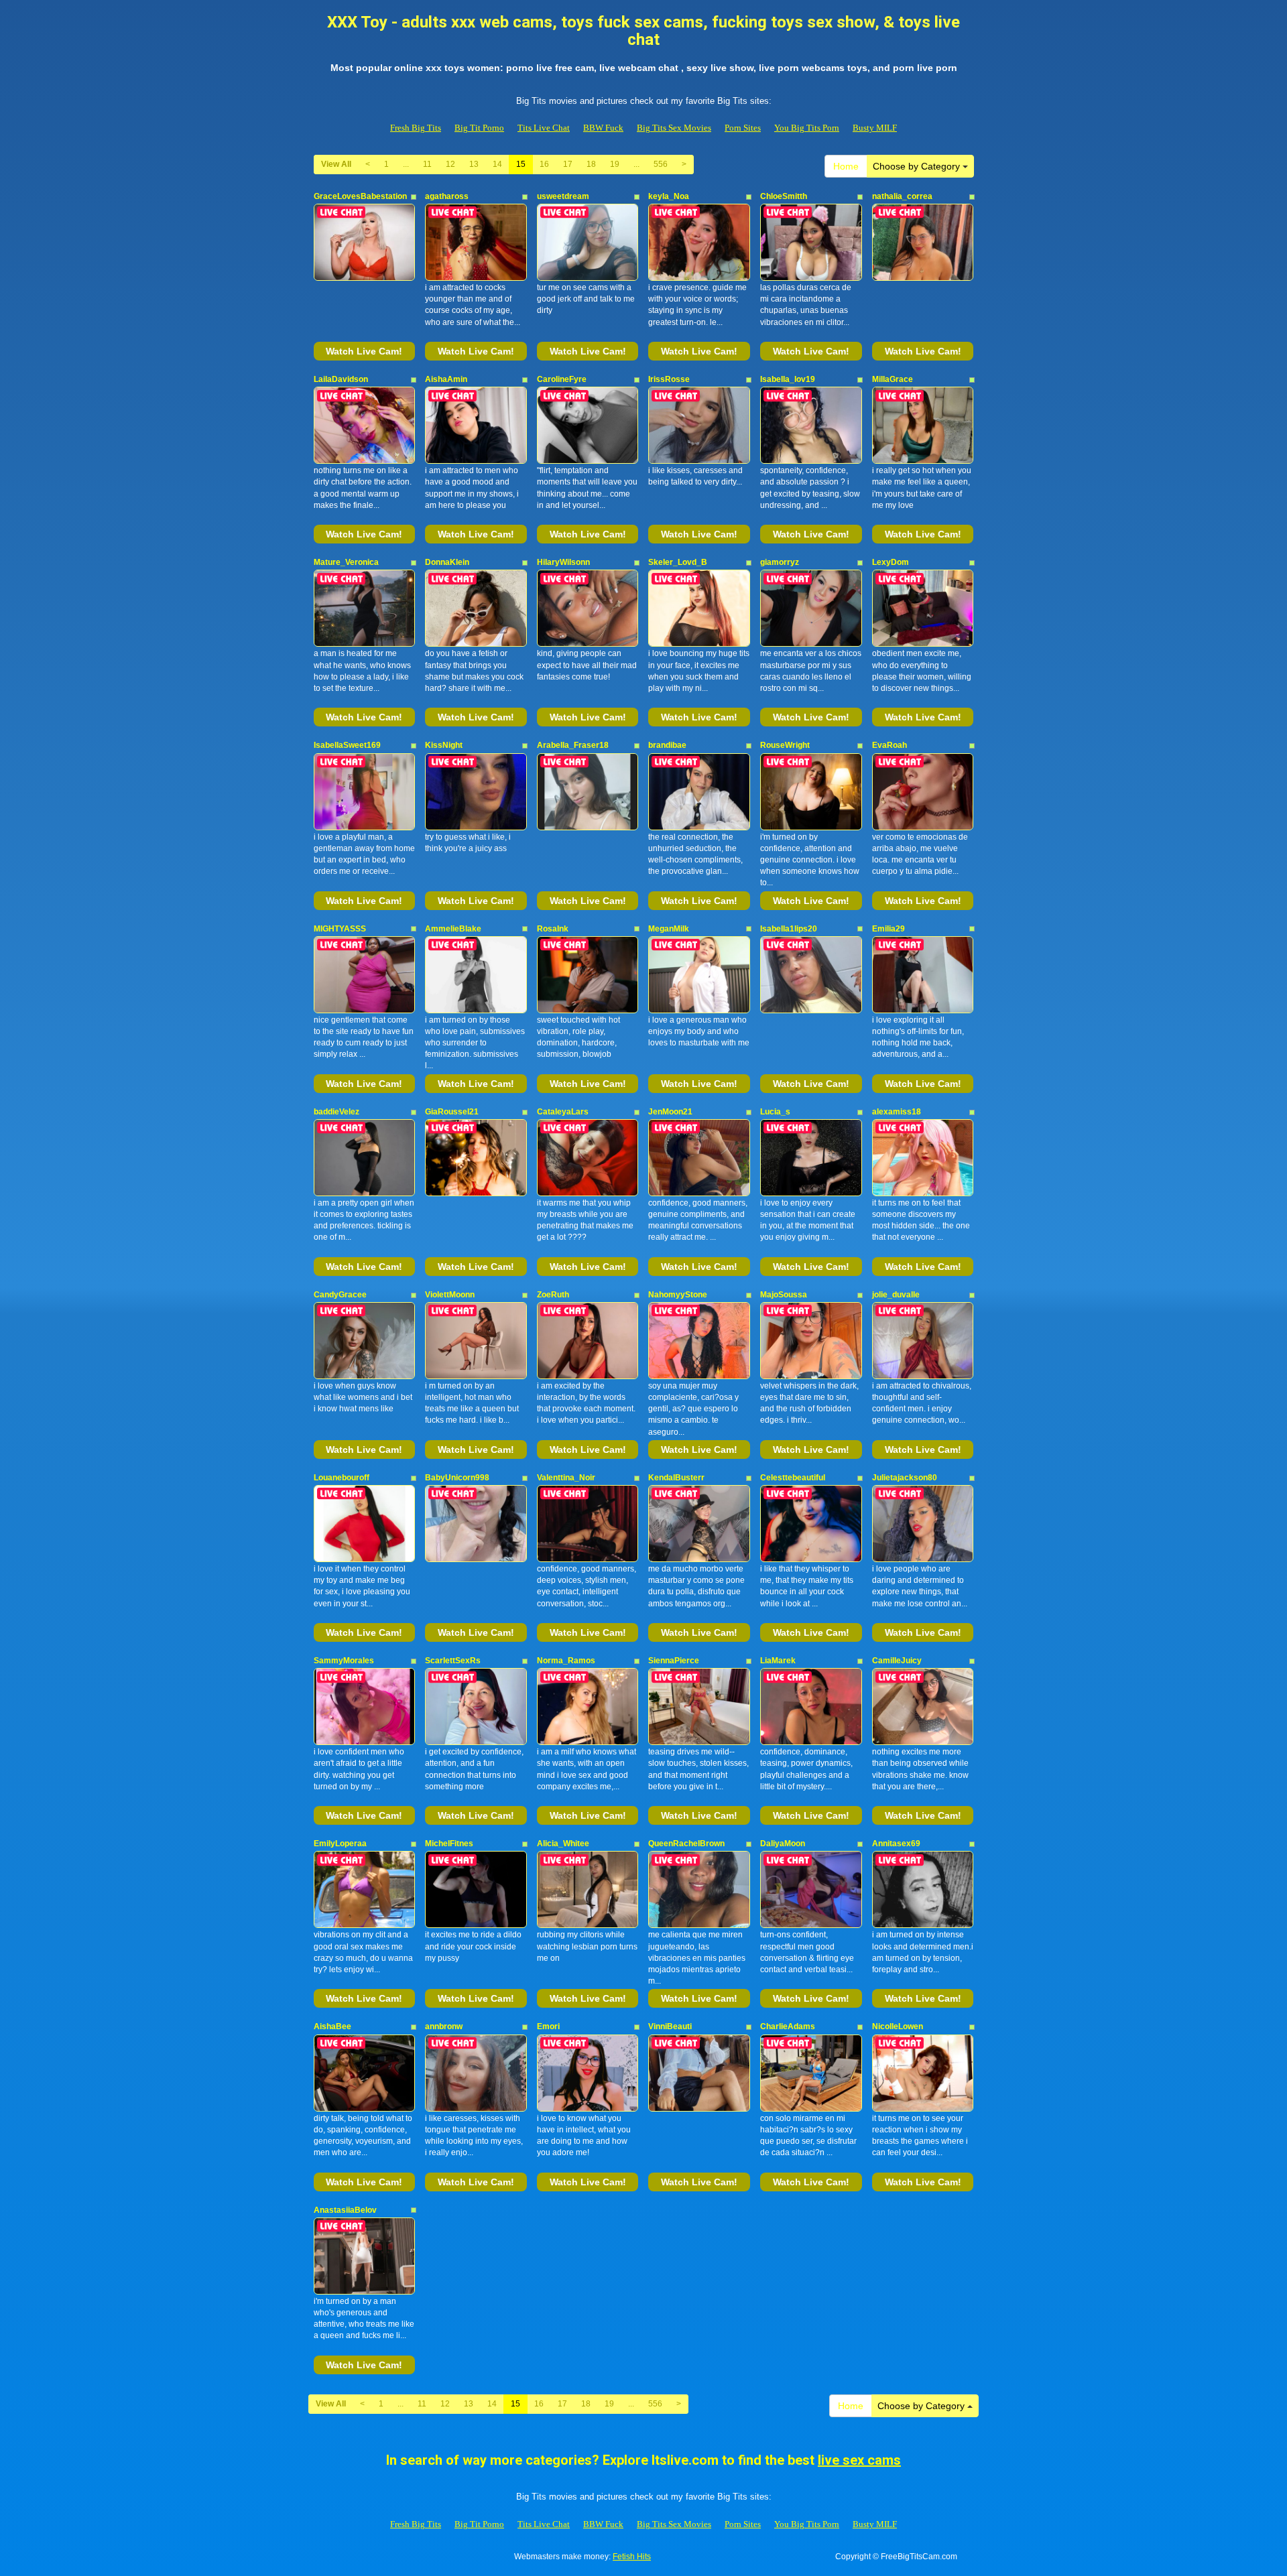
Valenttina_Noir (566, 1478)
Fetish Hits (632, 2557)
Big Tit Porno (479, 128)
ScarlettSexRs (453, 1661)
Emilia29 (888, 929)
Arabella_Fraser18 (573, 745)
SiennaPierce (674, 1661)
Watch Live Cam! (364, 351)
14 (497, 164)
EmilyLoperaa (340, 1844)
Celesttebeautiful (793, 1478)
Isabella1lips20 (789, 929)
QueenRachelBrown (686, 1844)
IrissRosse (669, 379)
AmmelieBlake (453, 929)
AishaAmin (446, 379)
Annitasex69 (896, 1844)
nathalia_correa (902, 196)
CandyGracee (340, 1295)
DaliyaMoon (783, 1844)
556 (661, 164)
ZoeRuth (553, 1295)
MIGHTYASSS (340, 929)
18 (591, 164)
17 (568, 164)
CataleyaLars (563, 1112)
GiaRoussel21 (452, 1112)
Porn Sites (743, 128)
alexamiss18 (897, 1112)
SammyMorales (344, 1661)
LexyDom (891, 562)
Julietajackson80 (905, 1478)
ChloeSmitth (784, 196)
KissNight (444, 745)
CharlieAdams (788, 2026)
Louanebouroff (342, 1478)
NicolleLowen (898, 2026)
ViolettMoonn (450, 1295)
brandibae (667, 745)
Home (846, 166)
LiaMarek (778, 1661)
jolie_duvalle (896, 1295)
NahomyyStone (678, 1295)
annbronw (444, 2026)
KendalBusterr (676, 1478)
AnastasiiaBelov (345, 2210)
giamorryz (780, 562)
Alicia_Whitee (563, 1844)
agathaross (447, 196)
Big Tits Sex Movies (674, 128)
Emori (548, 2026)
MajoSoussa (784, 1295)
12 (450, 164)
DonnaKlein (447, 562)
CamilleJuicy (897, 1661)
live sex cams (859, 2460)
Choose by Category (918, 166)
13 (474, 164)
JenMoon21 (670, 1112)
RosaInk (553, 929)
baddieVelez (336, 1112)
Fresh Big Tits (416, 128)
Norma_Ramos (566, 1661)
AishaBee (332, 2026)
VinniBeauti (670, 2026)
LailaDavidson (341, 379)
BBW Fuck (603, 128)
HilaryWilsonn (563, 562)
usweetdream (563, 196)
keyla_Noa (669, 196)
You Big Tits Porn (807, 128)
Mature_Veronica (346, 562)
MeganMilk (669, 929)
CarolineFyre (562, 379)
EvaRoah (890, 745)
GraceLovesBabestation (360, 196)
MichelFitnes (449, 1844)
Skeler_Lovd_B (678, 562)
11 (427, 164)
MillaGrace (893, 379)
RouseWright (785, 745)
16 (544, 164)
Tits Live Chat (544, 128)
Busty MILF (875, 128)
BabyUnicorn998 (457, 1478)
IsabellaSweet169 (347, 745)
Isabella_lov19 (788, 379)
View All (336, 164)
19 (615, 164)
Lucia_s (775, 1112)
